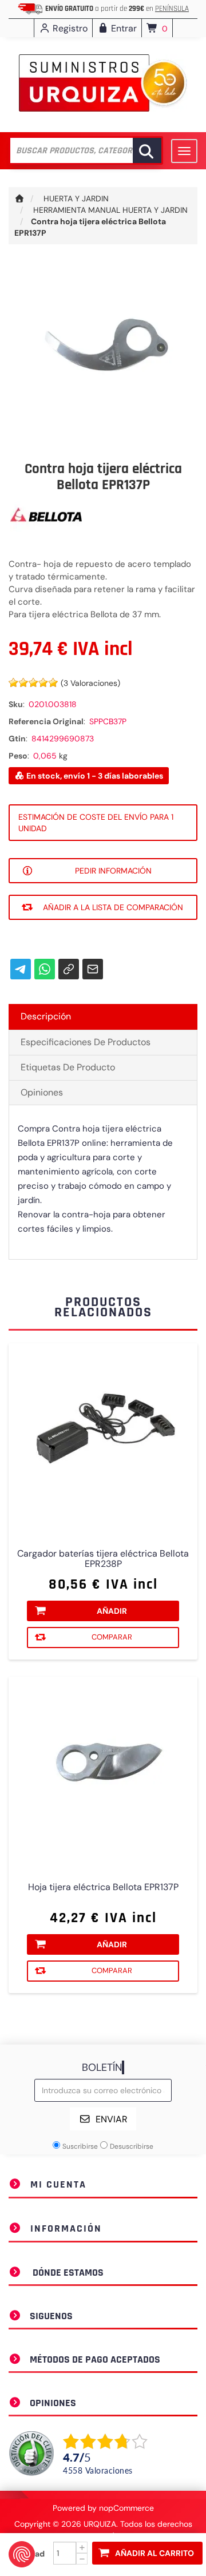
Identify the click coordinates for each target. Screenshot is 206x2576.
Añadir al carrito (154, 2553)
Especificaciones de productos (86, 1042)
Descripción (46, 1016)
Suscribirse (80, 2146)
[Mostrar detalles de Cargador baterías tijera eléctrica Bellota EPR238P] (103, 1438)
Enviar (112, 2119)
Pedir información (113, 871)
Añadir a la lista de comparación (113, 907)
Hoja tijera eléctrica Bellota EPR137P (103, 1887)
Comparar (112, 1637)
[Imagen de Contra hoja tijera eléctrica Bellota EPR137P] (103, 355)
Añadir (112, 1611)
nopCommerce (126, 2508)
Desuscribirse (132, 2146)
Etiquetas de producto (68, 1067)
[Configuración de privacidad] (22, 2554)
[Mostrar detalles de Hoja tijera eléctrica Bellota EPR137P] (103, 1771)
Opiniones (42, 1092)
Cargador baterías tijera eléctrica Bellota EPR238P (103, 1559)
